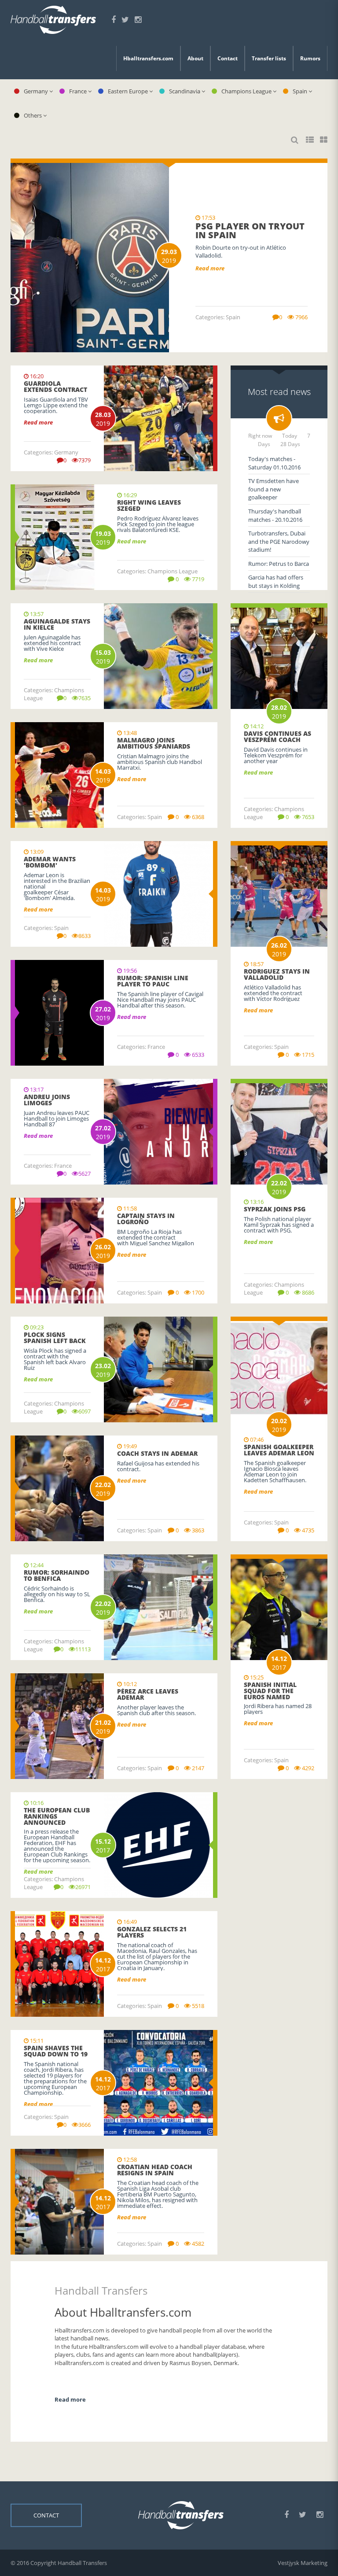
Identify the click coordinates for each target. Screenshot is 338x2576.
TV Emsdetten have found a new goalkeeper (274, 489)
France (80, 91)
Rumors (310, 58)
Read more (70, 2399)
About (195, 58)
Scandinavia (186, 91)
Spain (302, 91)
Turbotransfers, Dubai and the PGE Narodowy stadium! (279, 541)
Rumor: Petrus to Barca (279, 564)
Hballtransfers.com (148, 58)
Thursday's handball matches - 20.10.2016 (275, 515)
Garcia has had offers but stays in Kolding (276, 581)
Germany (38, 91)
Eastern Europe (130, 91)
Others (35, 115)
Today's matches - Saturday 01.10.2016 (274, 463)
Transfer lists (269, 58)
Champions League (248, 91)
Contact (228, 58)
